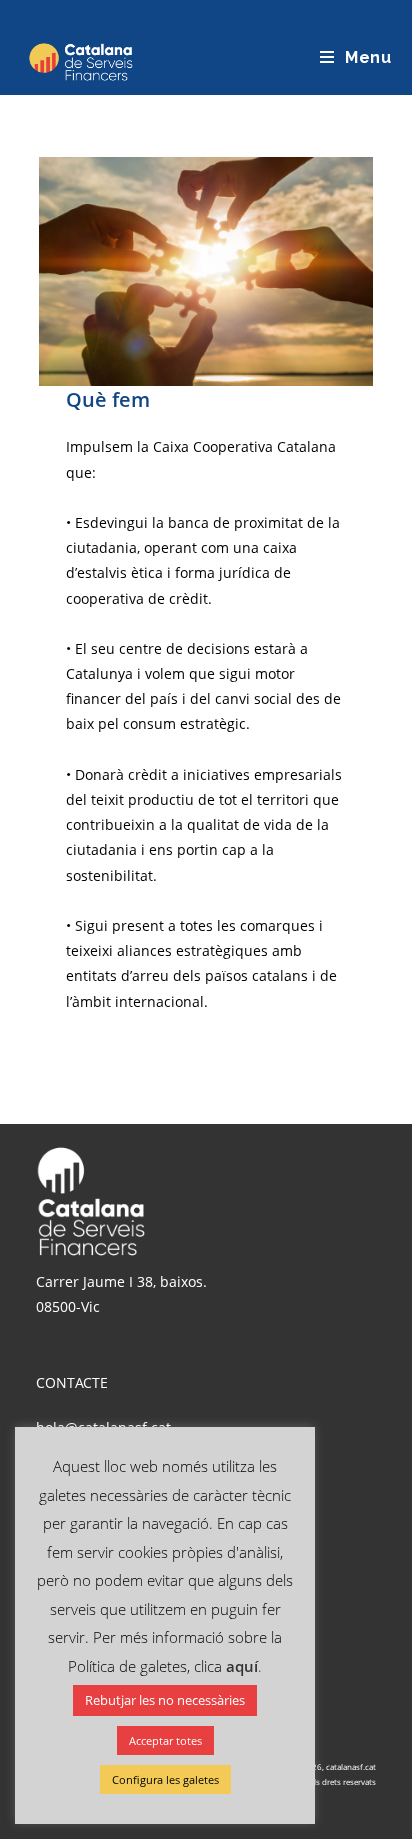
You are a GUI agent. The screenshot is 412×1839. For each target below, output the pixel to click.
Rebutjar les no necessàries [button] (165, 1700)
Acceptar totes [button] (165, 1740)
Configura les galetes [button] (165, 1779)
